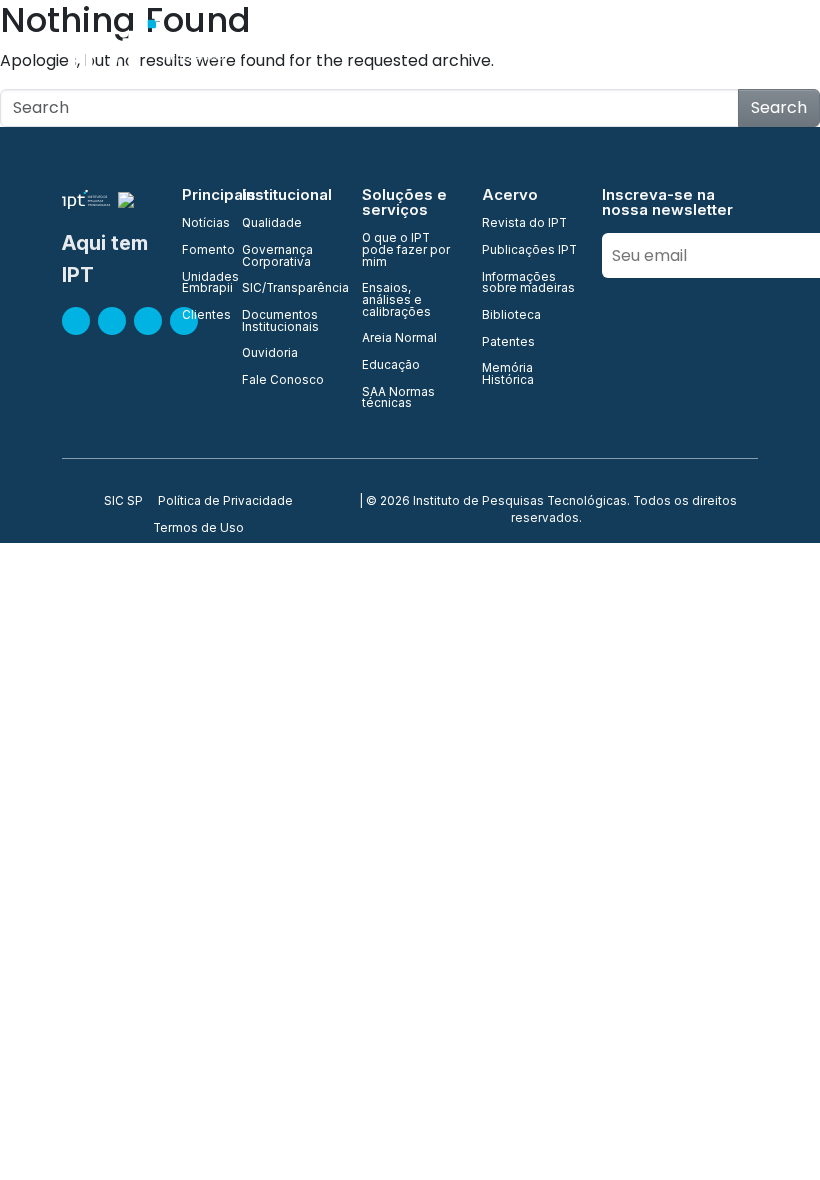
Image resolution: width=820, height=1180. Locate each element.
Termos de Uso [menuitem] (198, 529)
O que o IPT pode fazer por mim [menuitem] (406, 250)
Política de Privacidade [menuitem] (225, 502)
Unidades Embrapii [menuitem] (200, 283)
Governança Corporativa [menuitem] (277, 256)
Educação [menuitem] (391, 366)
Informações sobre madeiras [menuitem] (528, 283)
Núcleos (606, 49)
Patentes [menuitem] (508, 343)
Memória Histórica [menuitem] (508, 374)
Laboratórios (705, 49)
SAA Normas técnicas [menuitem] (398, 398)
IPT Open (429, 49)
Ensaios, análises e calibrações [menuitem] (396, 300)
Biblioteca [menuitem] (511, 316)
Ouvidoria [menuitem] (270, 354)
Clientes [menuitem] (200, 316)
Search (779, 107)
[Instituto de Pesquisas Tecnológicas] (156, 50)
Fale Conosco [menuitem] (283, 381)
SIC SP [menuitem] (123, 502)
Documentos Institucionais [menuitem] (280, 321)
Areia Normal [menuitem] (399, 339)
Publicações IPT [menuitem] (529, 251)
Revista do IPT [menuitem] (524, 224)
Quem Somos (326, 49)
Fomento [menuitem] (200, 251)
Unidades (519, 49)
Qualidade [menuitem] (272, 224)
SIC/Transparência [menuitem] (290, 289)
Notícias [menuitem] (200, 224)
